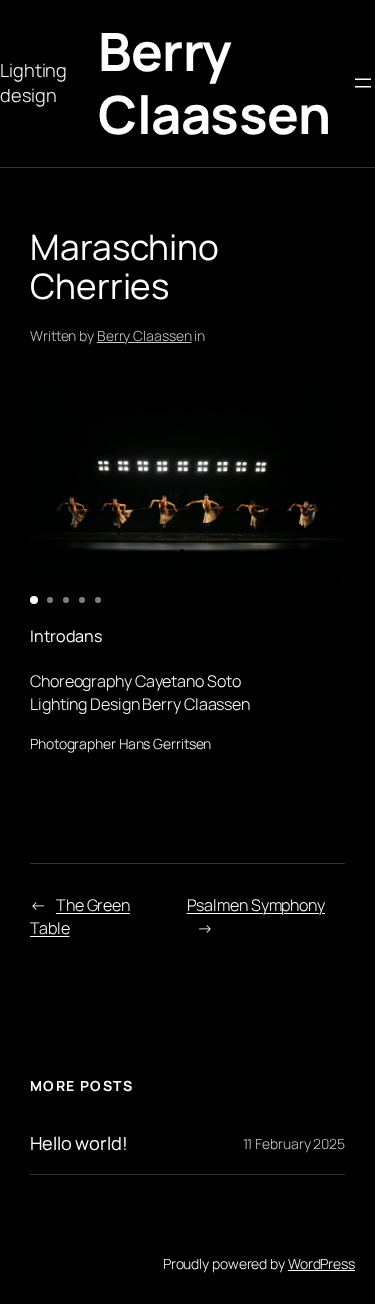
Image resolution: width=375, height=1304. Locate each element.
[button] (34, 600)
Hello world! (79, 1143)
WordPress (321, 1263)
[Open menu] (363, 83)
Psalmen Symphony (256, 905)
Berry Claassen (214, 82)
